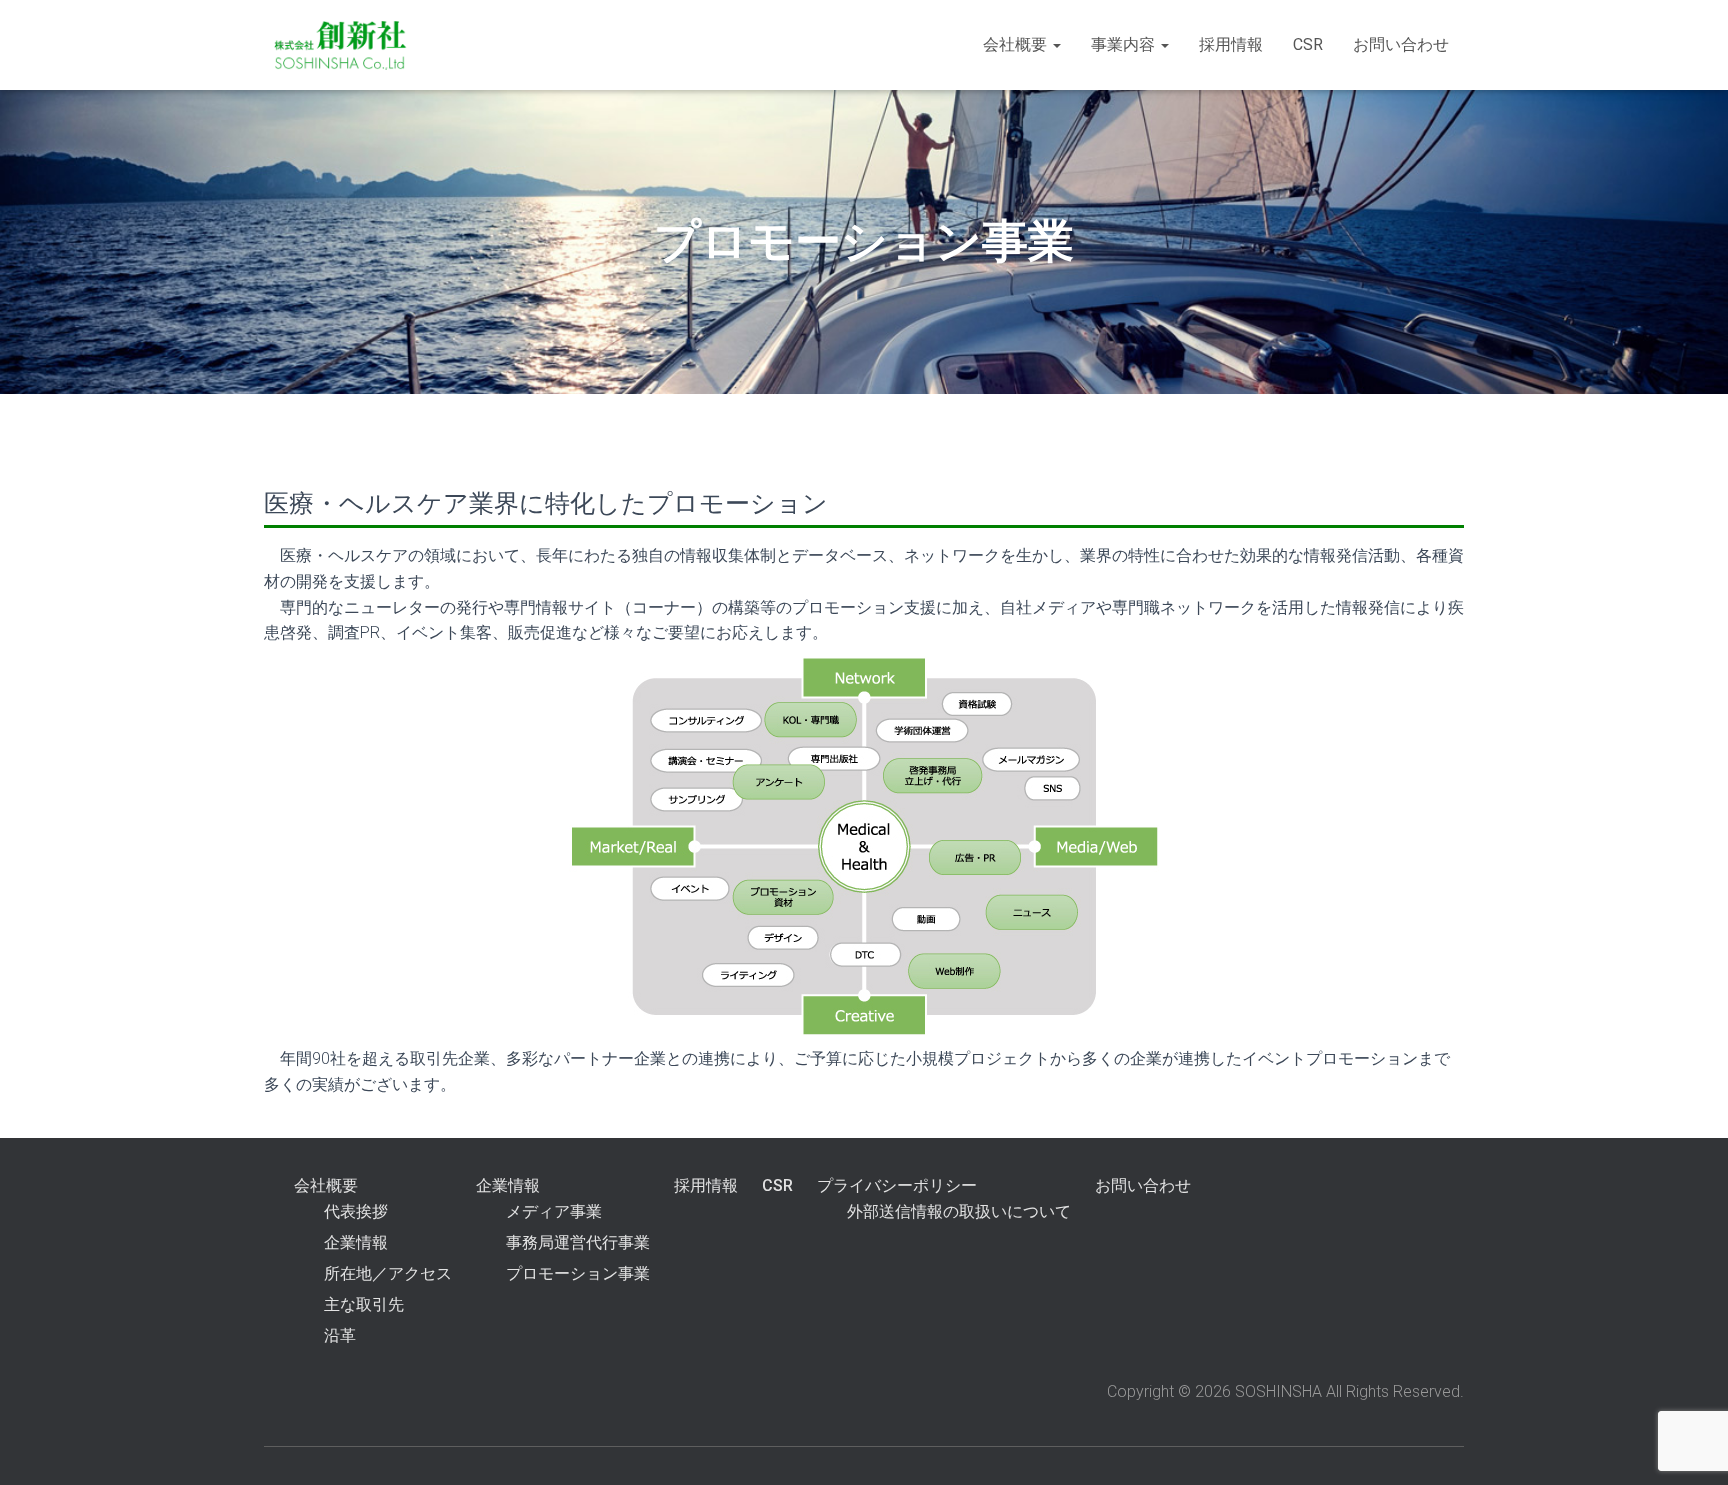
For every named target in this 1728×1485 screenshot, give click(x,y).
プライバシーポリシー (897, 1185)
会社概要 (1017, 44)
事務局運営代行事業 (578, 1242)
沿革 (340, 1335)
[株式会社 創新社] (341, 45)
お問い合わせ (1401, 44)
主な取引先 (364, 1304)
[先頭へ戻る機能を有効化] (1688, 1445)
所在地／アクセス (388, 1273)
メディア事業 (554, 1211)
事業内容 (1125, 44)
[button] (1056, 44)
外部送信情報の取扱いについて (959, 1211)
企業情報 (356, 1242)
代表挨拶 (356, 1211)
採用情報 (1231, 44)
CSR (1308, 44)
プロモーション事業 (578, 1273)
